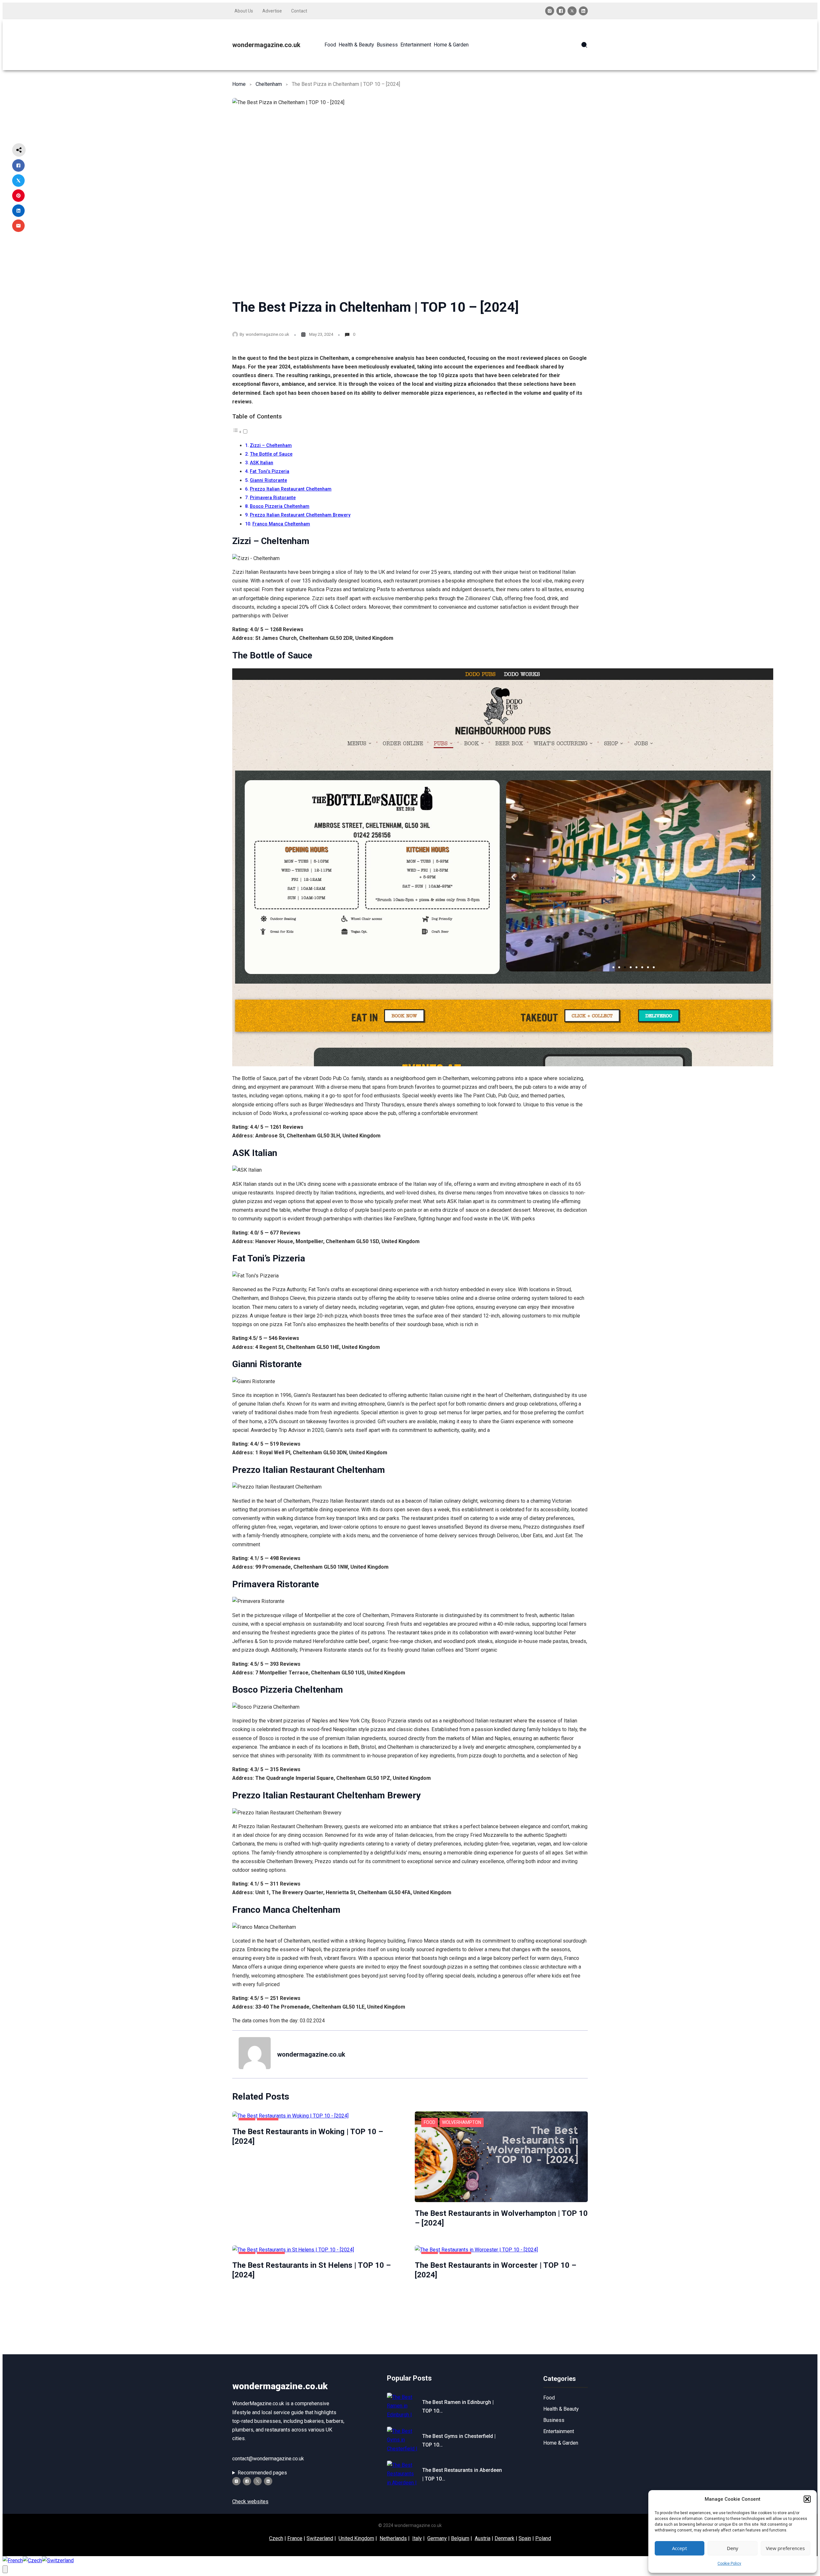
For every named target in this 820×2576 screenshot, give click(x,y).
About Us (244, 11)
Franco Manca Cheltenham (281, 524)
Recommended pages (262, 2473)
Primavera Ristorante (273, 498)
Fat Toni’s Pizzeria (270, 471)
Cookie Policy (729, 2564)
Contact (299, 11)
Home (239, 84)
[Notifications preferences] (5, 2569)
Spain (525, 2538)
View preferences (785, 2548)
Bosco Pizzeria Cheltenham (280, 506)
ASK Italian (262, 463)
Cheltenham (269, 84)
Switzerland (320, 2538)
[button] (807, 2499)
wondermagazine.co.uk (266, 45)
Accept (680, 2548)
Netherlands (393, 2538)
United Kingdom (356, 2538)
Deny (733, 2548)
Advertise (272, 11)
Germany (437, 2538)
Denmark (504, 2538)
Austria (483, 2538)
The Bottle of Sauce (271, 454)
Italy (417, 2538)
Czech (276, 2538)
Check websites (250, 2502)
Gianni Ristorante (268, 480)
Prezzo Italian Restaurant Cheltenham (291, 489)
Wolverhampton (462, 2122)
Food (430, 2122)
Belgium (460, 2538)
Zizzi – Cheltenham (271, 446)
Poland (543, 2538)
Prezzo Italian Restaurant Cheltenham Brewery (300, 515)
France (295, 2538)
